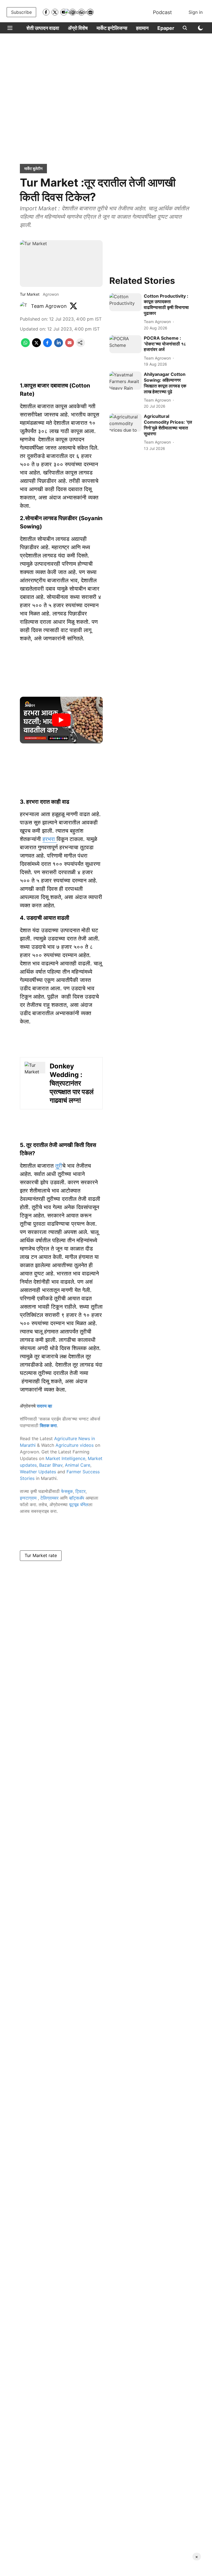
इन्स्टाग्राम (29, 1498)
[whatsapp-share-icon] (25, 345)
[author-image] (24, 306)
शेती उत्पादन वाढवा (43, 28)
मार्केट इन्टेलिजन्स (112, 28)
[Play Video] (61, 720)
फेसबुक (67, 1491)
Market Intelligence (65, 1458)
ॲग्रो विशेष (78, 28)
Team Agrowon (49, 306)
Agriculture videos (75, 1445)
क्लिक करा (48, 1425)
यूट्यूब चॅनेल (79, 1505)
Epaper (166, 28)
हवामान (142, 28)
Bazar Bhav (51, 1465)
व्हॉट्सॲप (77, 1498)
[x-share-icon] (36, 345)
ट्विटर (80, 1491)
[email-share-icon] (70, 345)
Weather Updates (38, 1472)
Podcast (162, 12)
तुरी (59, 1166)
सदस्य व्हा (44, 1406)
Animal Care (78, 1465)
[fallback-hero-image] (125, 302)
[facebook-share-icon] (47, 345)
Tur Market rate (41, 1555)
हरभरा (50, 839)
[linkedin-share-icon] (59, 345)
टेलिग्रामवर (49, 1498)
